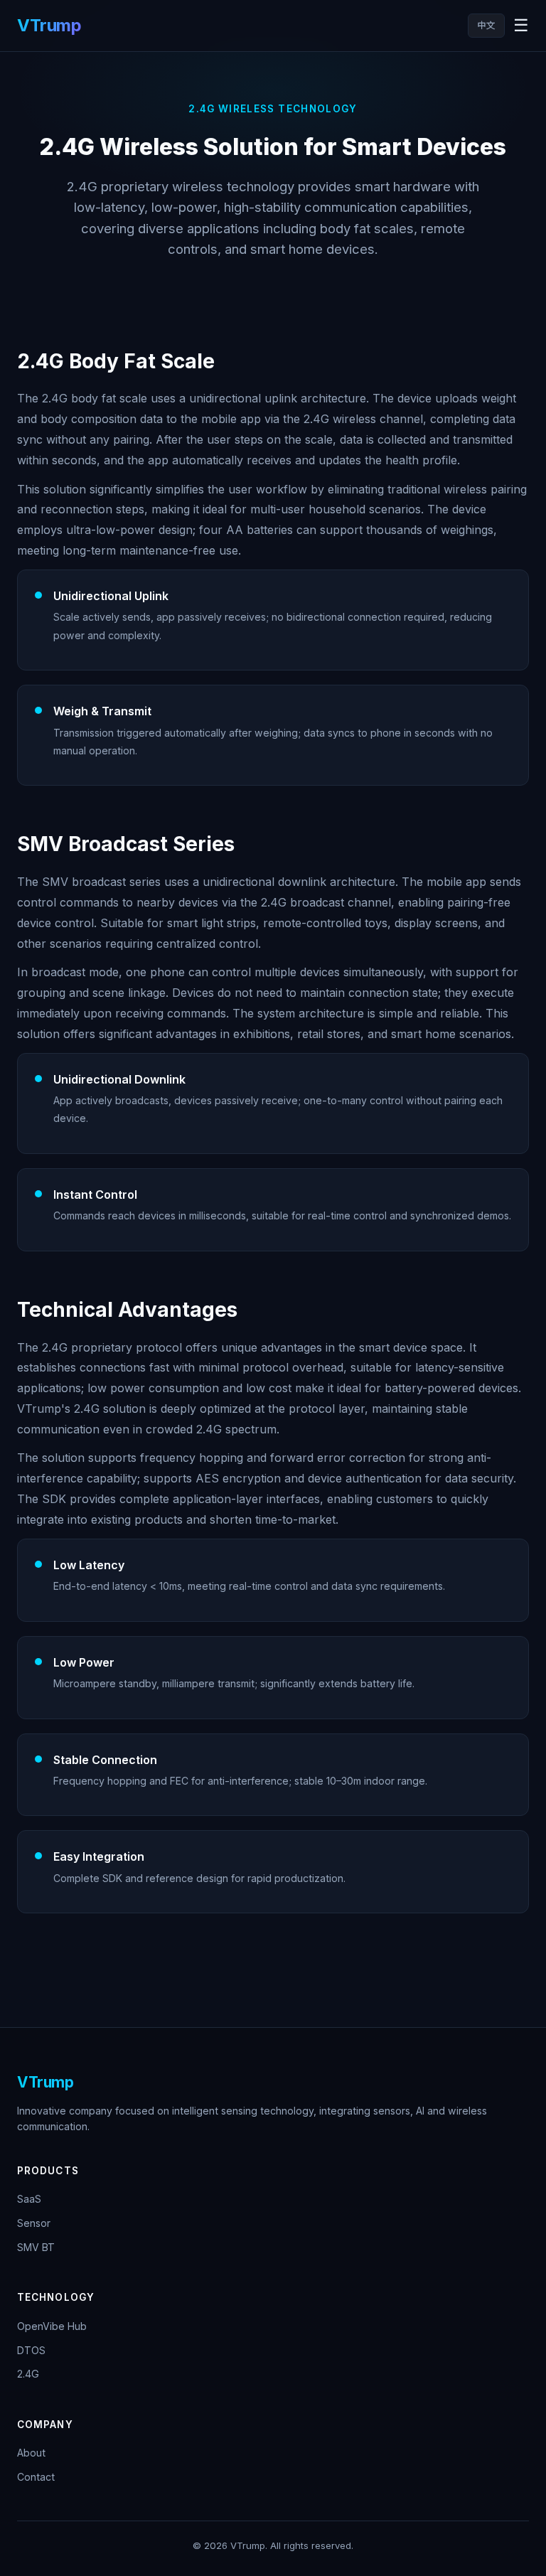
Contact (36, 2477)
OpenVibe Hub (52, 2326)
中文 (486, 25)
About (31, 2453)
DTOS (31, 2350)
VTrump (49, 25)
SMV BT (36, 2247)
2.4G (28, 2374)
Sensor (34, 2223)
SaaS (29, 2199)
